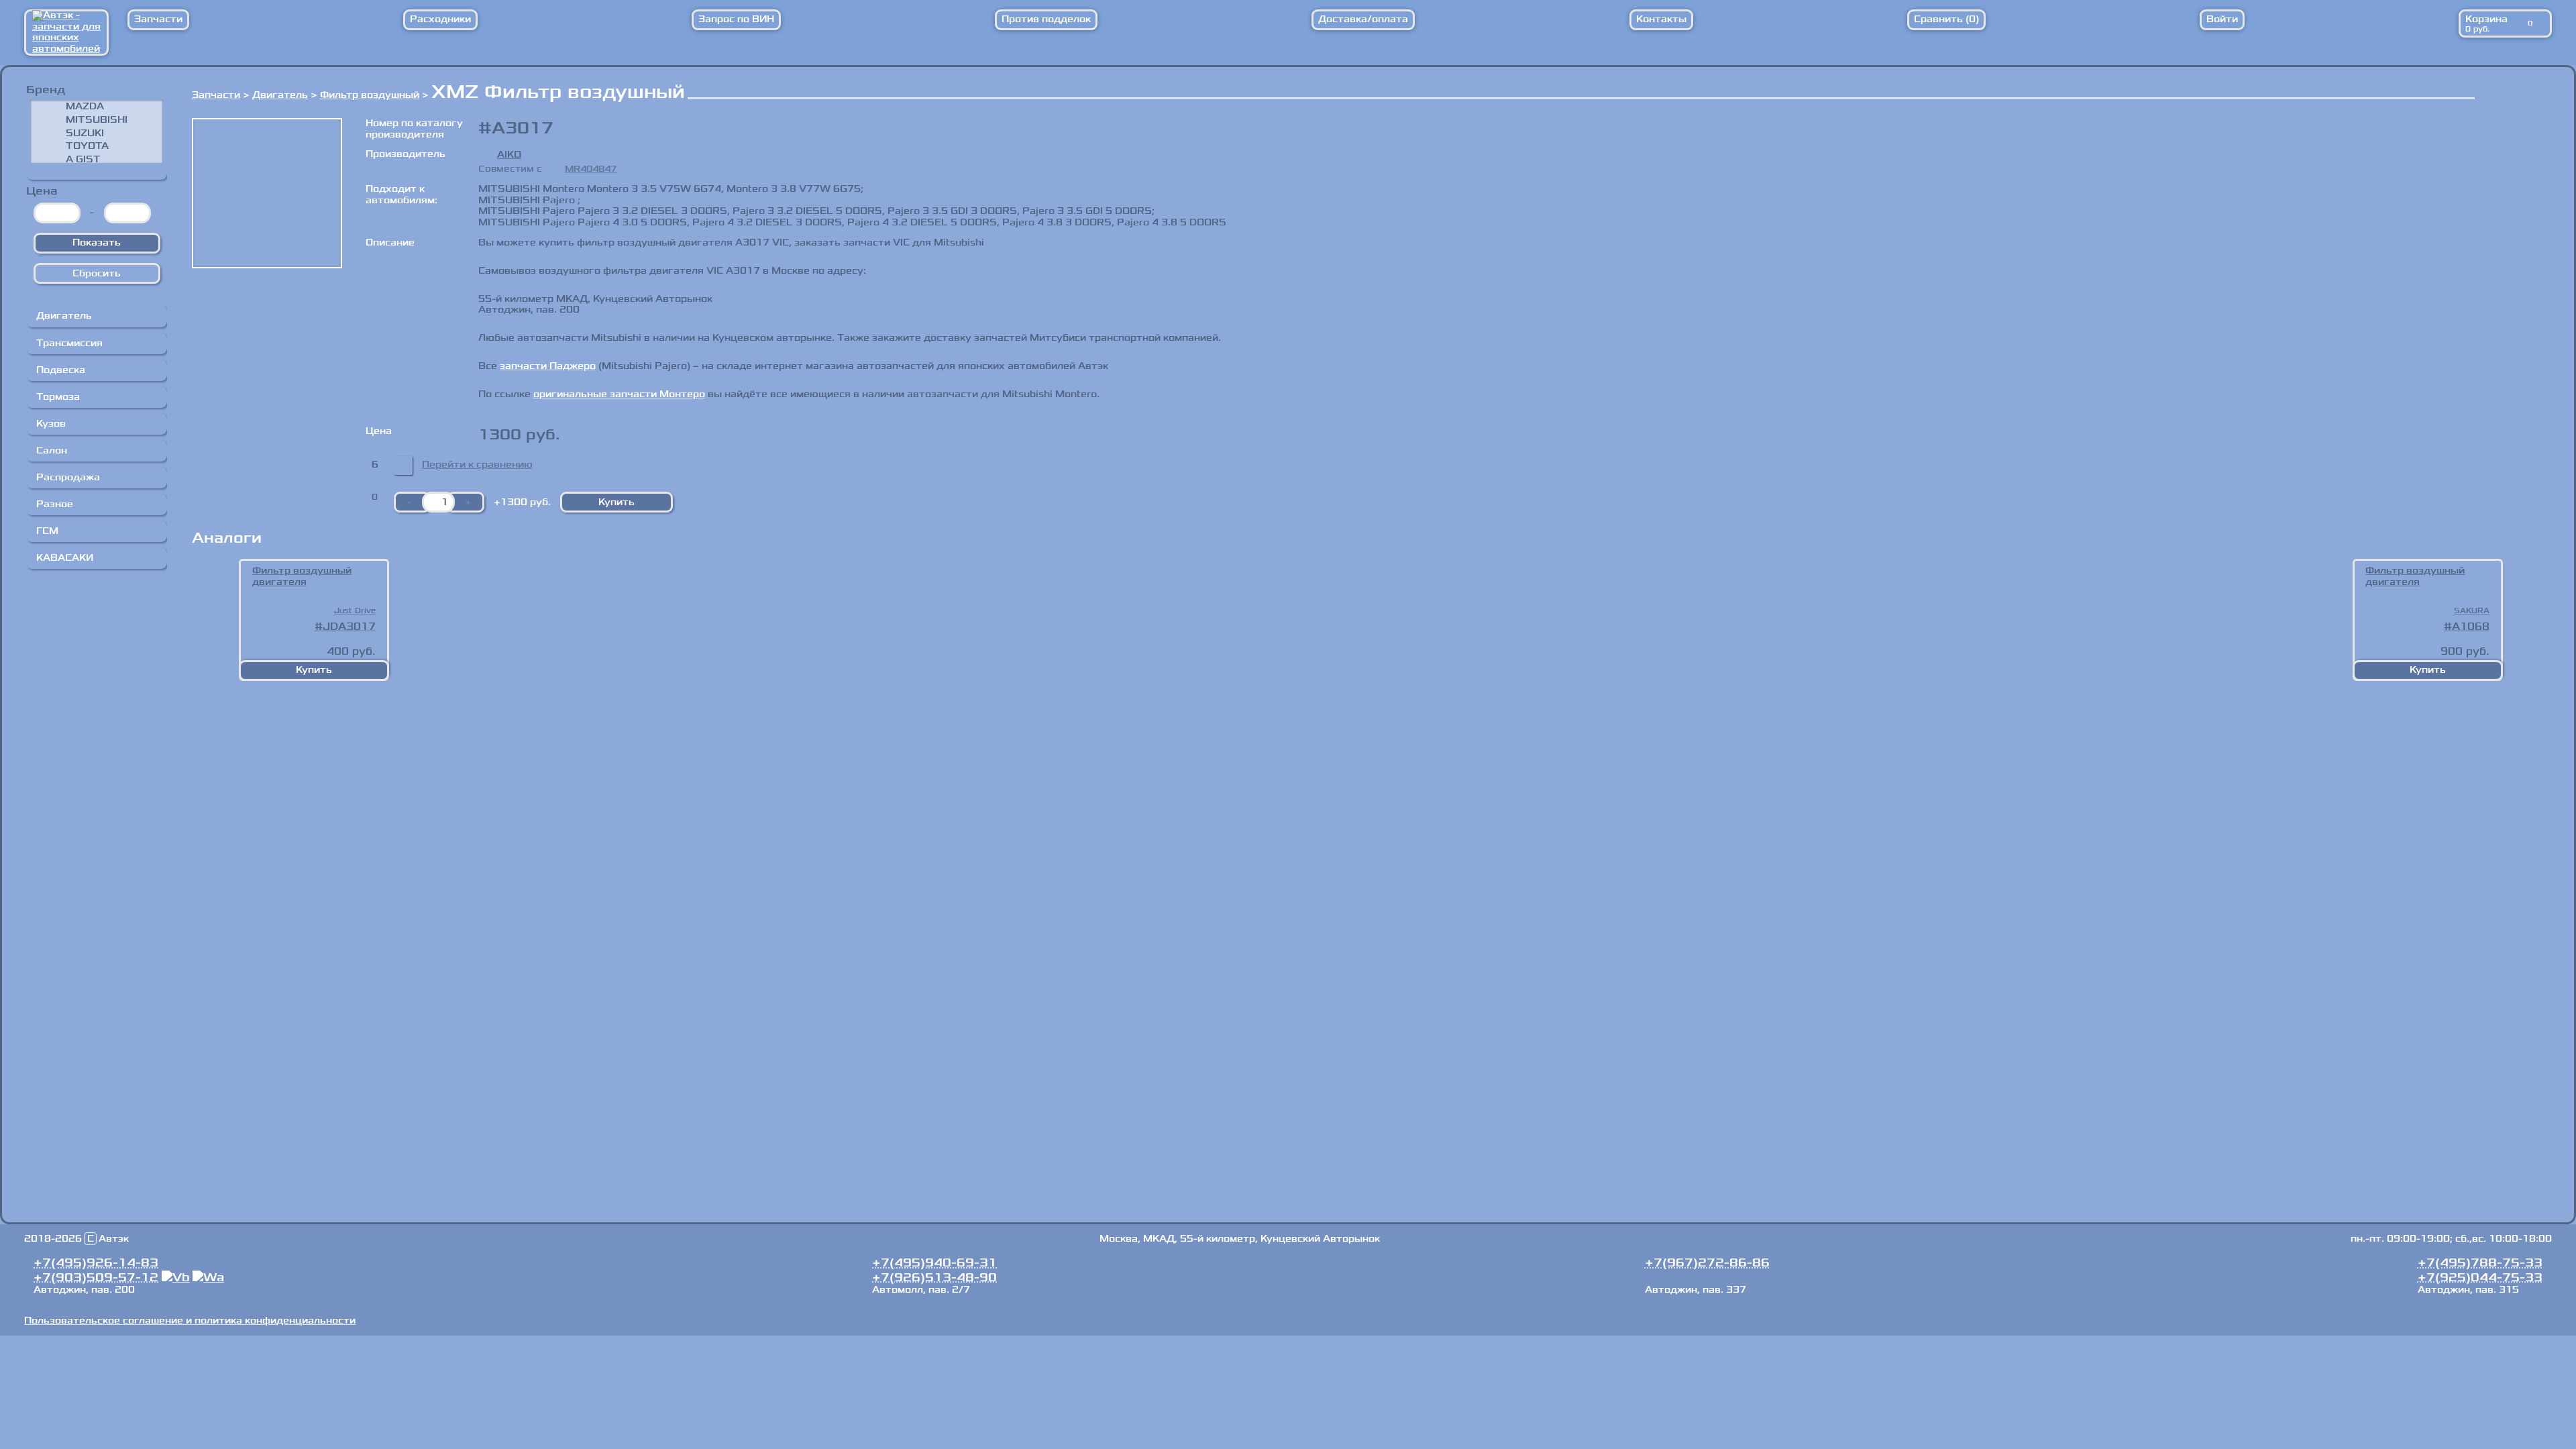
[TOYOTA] (97, 146)
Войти (2222, 19)
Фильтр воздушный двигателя (302, 577)
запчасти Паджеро (548, 366)
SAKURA (2472, 611)
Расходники (440, 19)
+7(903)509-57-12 (96, 1277)
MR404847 (591, 169)
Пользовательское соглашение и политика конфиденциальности (190, 1321)
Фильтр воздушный (370, 95)
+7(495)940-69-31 (934, 1263)
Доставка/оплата (1363, 19)
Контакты (1661, 19)
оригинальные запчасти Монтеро (619, 394)
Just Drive (355, 611)
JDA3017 (349, 627)
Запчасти (158, 19)
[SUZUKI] (97, 133)
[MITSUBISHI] (97, 119)
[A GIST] (97, 160)
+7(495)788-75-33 (2480, 1263)
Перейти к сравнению (477, 465)
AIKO (509, 155)
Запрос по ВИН (736, 19)
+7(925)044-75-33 (2480, 1277)
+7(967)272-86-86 (1707, 1263)
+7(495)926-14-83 (96, 1263)
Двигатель (280, 95)
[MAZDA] (97, 107)
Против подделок (1046, 19)
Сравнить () (1946, 19)
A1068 (2471, 627)
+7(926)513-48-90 (934, 1277)
